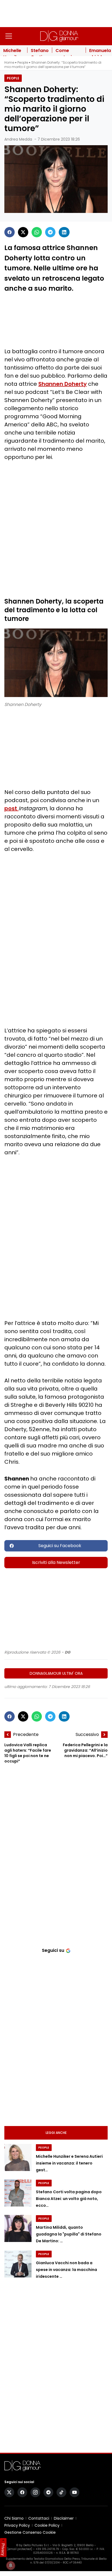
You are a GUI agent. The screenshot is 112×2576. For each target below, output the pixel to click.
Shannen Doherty (63, 384)
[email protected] (20, 2549)
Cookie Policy (47, 2525)
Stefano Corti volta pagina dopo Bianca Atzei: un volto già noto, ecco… (69, 2199)
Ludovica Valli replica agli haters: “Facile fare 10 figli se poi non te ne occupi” (28, 1753)
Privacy (3, 2549)
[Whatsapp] (37, 232)
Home (9, 62)
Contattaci (39, 2518)
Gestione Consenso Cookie (30, 2532)
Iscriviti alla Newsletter (56, 1562)
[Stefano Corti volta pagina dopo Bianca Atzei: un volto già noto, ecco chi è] (18, 2193)
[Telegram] (50, 232)
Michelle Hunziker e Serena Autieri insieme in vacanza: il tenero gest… (69, 2163)
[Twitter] (23, 232)
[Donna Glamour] (59, 36)
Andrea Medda (18, 139)
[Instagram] (35, 2492)
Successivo (87, 1734)
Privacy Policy (17, 2525)
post (11, 808)
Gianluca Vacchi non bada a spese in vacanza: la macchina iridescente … (66, 2270)
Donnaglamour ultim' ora (56, 1673)
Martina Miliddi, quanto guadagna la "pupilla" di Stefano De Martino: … (69, 2234)
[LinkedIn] (64, 232)
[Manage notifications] (11, 2565)
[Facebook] (10, 232)
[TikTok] (61, 2492)
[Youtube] (74, 2492)
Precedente (26, 1734)
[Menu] (9, 36)
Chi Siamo (14, 2518)
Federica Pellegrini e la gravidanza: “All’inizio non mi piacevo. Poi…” (85, 1750)
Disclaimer (64, 2518)
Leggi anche (56, 2133)
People (23, 62)
